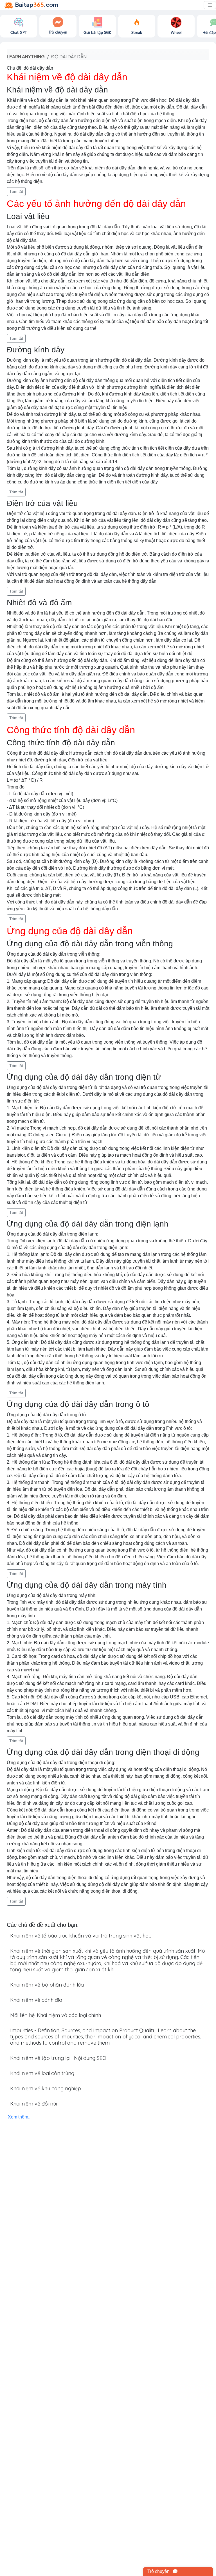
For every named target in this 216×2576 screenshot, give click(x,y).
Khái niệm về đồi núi (33, 2104)
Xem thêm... (20, 2117)
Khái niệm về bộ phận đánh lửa (47, 1985)
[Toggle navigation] (210, 5)
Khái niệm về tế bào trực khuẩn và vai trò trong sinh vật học (81, 1936)
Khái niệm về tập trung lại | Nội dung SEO (58, 2058)
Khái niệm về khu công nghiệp (46, 2088)
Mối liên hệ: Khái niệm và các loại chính (56, 2015)
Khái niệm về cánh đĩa (36, 2000)
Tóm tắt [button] (16, 191)
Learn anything (26, 57)
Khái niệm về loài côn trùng (42, 2073)
